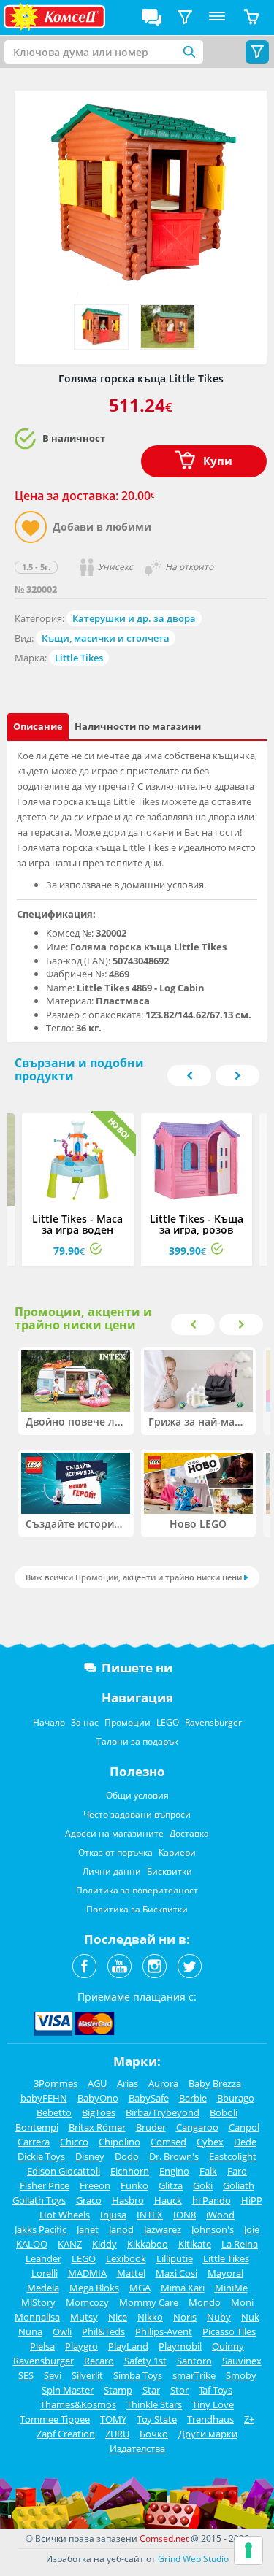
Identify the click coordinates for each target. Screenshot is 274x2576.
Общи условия (137, 1795)
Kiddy (104, 2244)
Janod (121, 2229)
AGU (97, 2083)
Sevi (53, 2375)
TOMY (113, 2419)
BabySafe (149, 2098)
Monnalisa (37, 2317)
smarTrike (194, 2375)
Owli (62, 2331)
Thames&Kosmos (78, 2404)
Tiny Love (213, 2404)
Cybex (210, 2142)
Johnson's (213, 2229)
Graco (89, 2200)
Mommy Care (149, 2302)
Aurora (163, 2083)
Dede (245, 2142)
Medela (43, 2288)
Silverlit (87, 2375)
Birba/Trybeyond (163, 2112)
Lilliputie (175, 2258)
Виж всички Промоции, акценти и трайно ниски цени (134, 1577)
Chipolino (119, 2142)
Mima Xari (183, 2288)
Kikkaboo (148, 2244)
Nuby (219, 2317)
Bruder (151, 2127)
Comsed (168, 2142)
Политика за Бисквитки (137, 1909)
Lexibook (126, 2258)
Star (151, 2390)
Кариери (177, 1852)
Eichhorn (130, 2171)
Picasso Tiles (229, 2331)
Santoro (194, 2361)
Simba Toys (138, 2375)
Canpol (244, 2127)
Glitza (171, 2185)
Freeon (95, 2185)
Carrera (34, 2142)
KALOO (32, 2244)
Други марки (208, 2434)
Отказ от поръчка (115, 1852)
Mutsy (84, 2317)
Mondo (205, 2302)
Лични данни (112, 1871)
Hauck (168, 2200)
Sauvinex (242, 2361)
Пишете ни (137, 1668)
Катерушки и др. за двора (134, 618)
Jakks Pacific (41, 2229)
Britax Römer (97, 2127)
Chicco (74, 2142)
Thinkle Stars (154, 2404)
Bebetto (54, 2112)
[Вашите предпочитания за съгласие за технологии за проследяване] (248, 2550)
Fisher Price (45, 2185)
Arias (128, 2083)
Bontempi (37, 2127)
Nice (118, 2317)
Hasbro (128, 2200)
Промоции (128, 1722)
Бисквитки (170, 1871)
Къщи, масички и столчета (106, 638)
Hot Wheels (65, 2215)
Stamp (118, 2390)
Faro (237, 2171)
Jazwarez (163, 2229)
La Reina (240, 2244)
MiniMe (231, 2288)
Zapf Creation (66, 2434)
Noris (185, 2317)
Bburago (236, 2098)
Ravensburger (213, 1722)
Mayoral (225, 2273)
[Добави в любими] (31, 527)
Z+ (249, 2419)
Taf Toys (216, 2390)
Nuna (30, 2331)
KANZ (70, 2244)
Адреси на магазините (114, 1833)
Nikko (150, 2317)
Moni (242, 2302)
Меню (217, 18)
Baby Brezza (215, 2083)
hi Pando (212, 2200)
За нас (85, 1722)
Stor (179, 2390)
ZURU (117, 2434)
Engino (174, 2171)
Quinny (228, 2346)
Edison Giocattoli (64, 2171)
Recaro (99, 2361)
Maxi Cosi (176, 2273)
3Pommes (56, 2083)
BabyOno (98, 2098)
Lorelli (45, 2273)
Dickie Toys (41, 2156)
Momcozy (87, 2302)
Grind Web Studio (193, 2559)
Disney (90, 2156)
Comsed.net (164, 2538)
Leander (43, 2258)
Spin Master (68, 2390)
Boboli (224, 2112)
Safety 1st (145, 2361)
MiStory (38, 2302)
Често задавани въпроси (137, 1814)
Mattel (131, 2273)
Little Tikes (79, 658)
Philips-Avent (164, 2331)
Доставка (189, 1833)
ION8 (184, 2215)
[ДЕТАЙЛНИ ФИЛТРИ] (185, 18)
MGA (140, 2288)
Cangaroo (197, 2127)
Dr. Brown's (174, 2156)
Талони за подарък (137, 1741)
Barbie (193, 2098)
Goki (203, 2185)
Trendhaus (210, 2419)
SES (26, 2375)
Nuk (250, 2317)
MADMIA (87, 2273)
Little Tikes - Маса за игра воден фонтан (77, 1230)
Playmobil (180, 2346)
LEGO (168, 1722)
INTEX (150, 2215)
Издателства (137, 2448)
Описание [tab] (38, 726)
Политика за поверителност (137, 1890)
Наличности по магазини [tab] (138, 726)
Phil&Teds (103, 2331)
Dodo (127, 2156)
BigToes (99, 2112)
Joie (252, 2229)
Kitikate (195, 2244)
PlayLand (128, 2346)
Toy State (157, 2419)
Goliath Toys (39, 2200)
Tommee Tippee (55, 2419)
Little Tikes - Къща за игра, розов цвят (197, 1230)
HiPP (252, 2200)
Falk (208, 2171)
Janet (88, 2229)
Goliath (239, 2185)
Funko (134, 2185)
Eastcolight (233, 2156)
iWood (220, 2215)
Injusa (113, 2215)
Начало (49, 1722)
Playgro (81, 2346)
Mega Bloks (94, 2288)
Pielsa (42, 2346)
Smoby (241, 2375)
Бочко (154, 2434)
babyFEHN (44, 2098)
